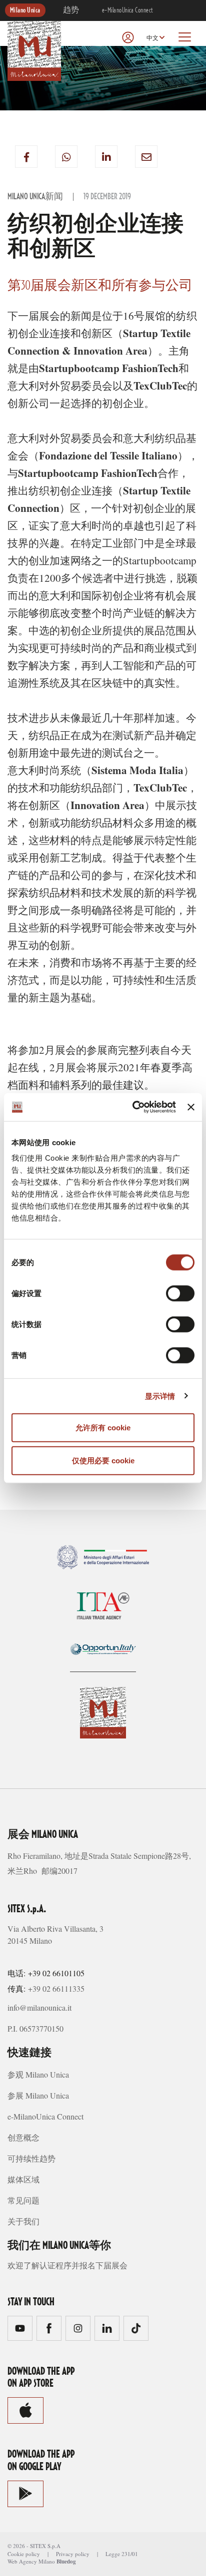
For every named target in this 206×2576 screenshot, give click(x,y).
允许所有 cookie (103, 1428)
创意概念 (23, 2137)
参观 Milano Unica (38, 2074)
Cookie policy (24, 2554)
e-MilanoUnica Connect (127, 10)
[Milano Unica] (34, 49)
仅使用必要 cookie (103, 1460)
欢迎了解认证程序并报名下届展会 (67, 2265)
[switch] (180, 1293)
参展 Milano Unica (38, 2095)
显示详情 (160, 1396)
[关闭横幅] (191, 1107)
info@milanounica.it (39, 2007)
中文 (152, 38)
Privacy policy (73, 2554)
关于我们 (23, 2221)
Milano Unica (25, 10)
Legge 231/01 (122, 2554)
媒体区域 (23, 2179)
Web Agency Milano (31, 2561)
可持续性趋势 (31, 2158)
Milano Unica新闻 (35, 197)
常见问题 (23, 2200)
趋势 (71, 10)
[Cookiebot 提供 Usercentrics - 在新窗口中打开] (133, 1107)
